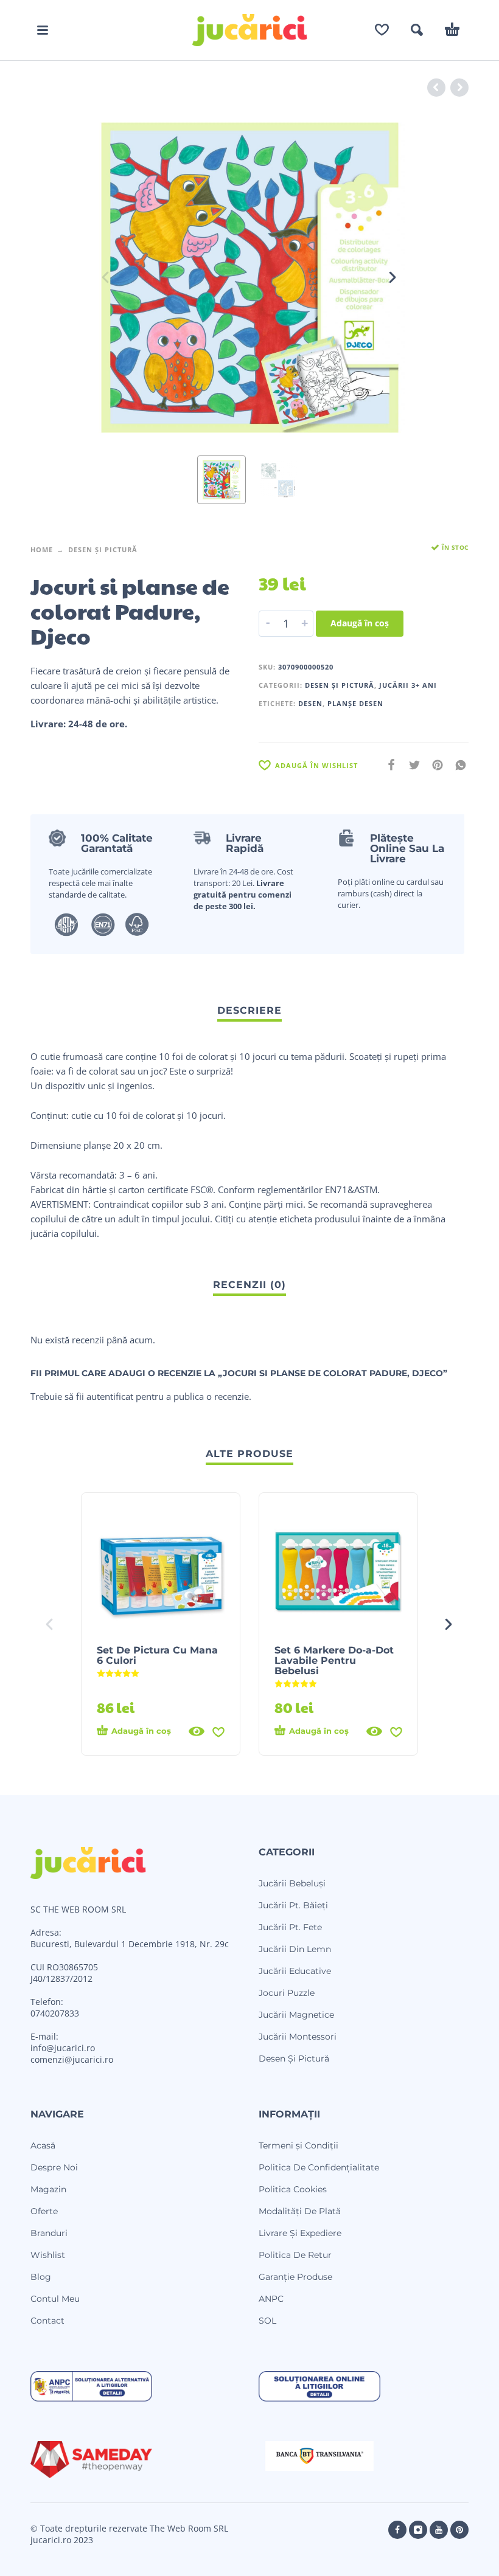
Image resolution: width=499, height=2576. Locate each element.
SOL (267, 2321)
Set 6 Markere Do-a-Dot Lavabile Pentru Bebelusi (334, 1660)
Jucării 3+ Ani (408, 685)
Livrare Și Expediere (300, 2233)
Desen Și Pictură (294, 2058)
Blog (41, 2277)
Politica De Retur (295, 2255)
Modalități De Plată (300, 2211)
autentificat (110, 1396)
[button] (43, 30)
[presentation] (106, 277)
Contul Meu (55, 2299)
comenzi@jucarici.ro (72, 2059)
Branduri (49, 2233)
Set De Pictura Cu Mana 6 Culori (157, 1655)
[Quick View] (197, 1731)
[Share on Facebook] (388, 765)
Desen (310, 703)
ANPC (271, 2299)
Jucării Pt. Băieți (293, 1905)
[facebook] (397, 2530)
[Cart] (452, 30)
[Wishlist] (382, 30)
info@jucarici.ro (63, 2048)
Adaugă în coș (360, 623)
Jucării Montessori (298, 2037)
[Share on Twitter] (411, 765)
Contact (47, 2321)
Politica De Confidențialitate (319, 2167)
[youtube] (439, 2530)
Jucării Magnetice (296, 2015)
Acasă (43, 2145)
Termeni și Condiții (298, 2145)
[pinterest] (459, 2530)
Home (42, 549)
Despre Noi (54, 2167)
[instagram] (418, 2530)
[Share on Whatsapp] (457, 765)
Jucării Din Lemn (295, 1949)
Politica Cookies (293, 2189)
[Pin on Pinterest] (434, 765)
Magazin (48, 2189)
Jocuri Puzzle (287, 1993)
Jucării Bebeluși (292, 1883)
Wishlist (48, 2255)
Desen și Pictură (103, 549)
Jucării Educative (295, 1971)
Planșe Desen (355, 703)
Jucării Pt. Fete (290, 1927)
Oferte (44, 2211)
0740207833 (55, 2013)
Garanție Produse (295, 2277)
